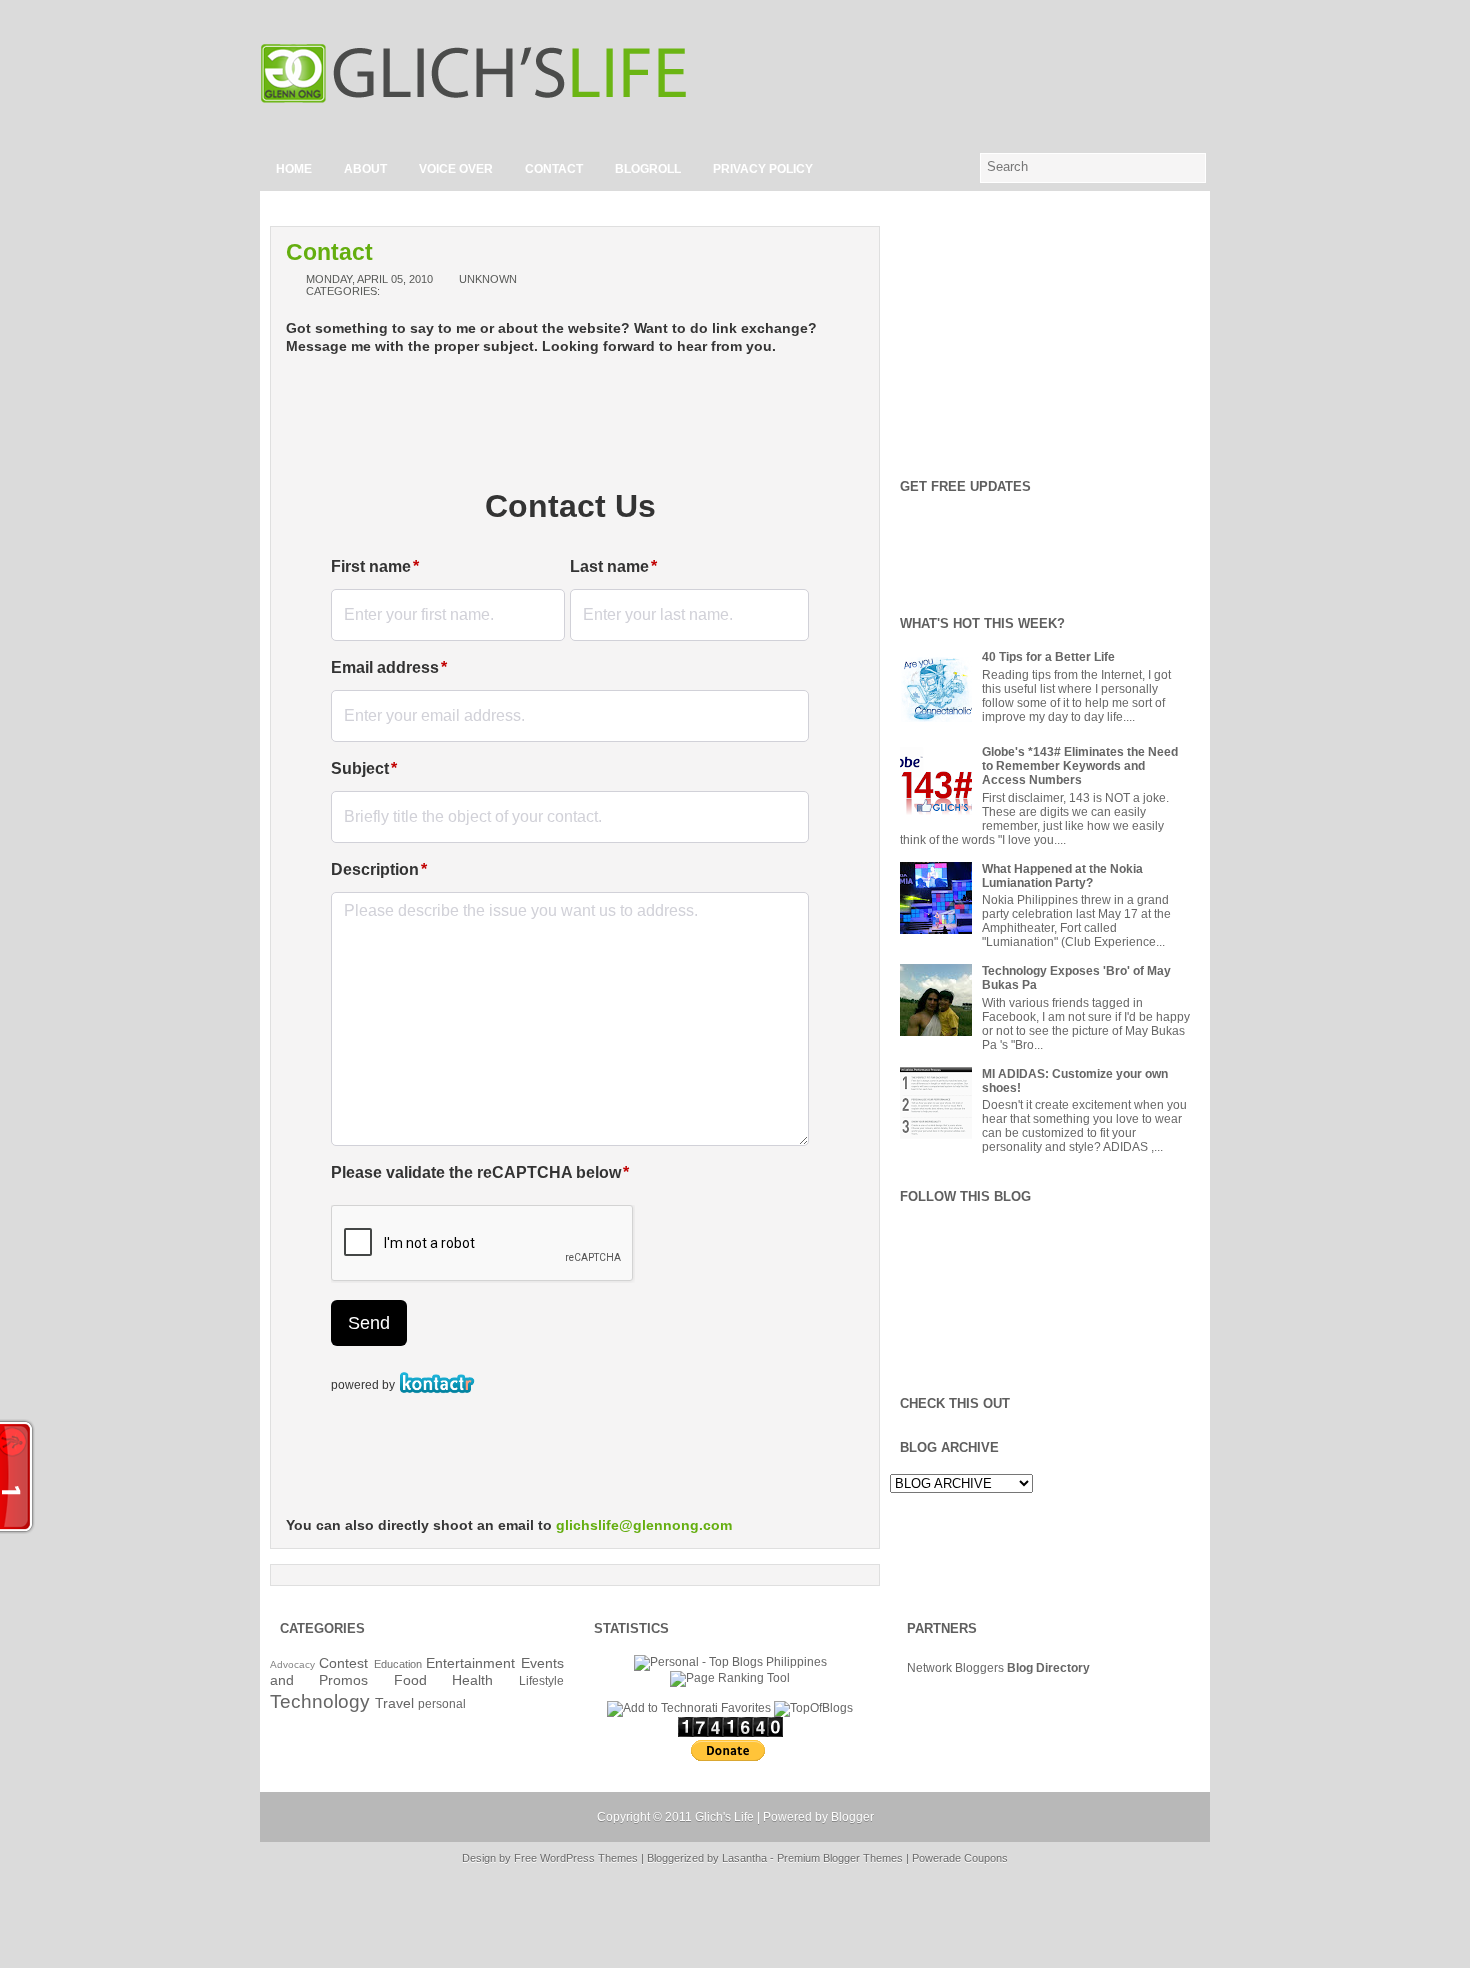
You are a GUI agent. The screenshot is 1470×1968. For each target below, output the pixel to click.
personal (442, 1704)
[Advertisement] (976, 73)
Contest (343, 1663)
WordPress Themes (589, 1858)
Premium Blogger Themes (840, 1858)
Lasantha (744, 1858)
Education (398, 1664)
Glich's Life (724, 1817)
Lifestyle (541, 1681)
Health (472, 1680)
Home (294, 169)
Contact (554, 169)
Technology (320, 1701)
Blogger (852, 1817)
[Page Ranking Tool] (730, 1678)
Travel (394, 1703)
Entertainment (470, 1663)
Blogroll (648, 169)
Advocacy (292, 1664)
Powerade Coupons (960, 1858)
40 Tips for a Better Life (1048, 657)
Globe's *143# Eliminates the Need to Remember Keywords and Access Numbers (1080, 766)
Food (410, 1680)
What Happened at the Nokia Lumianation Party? (1062, 876)
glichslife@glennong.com (644, 1525)
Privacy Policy (763, 169)
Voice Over (456, 169)
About (365, 169)
